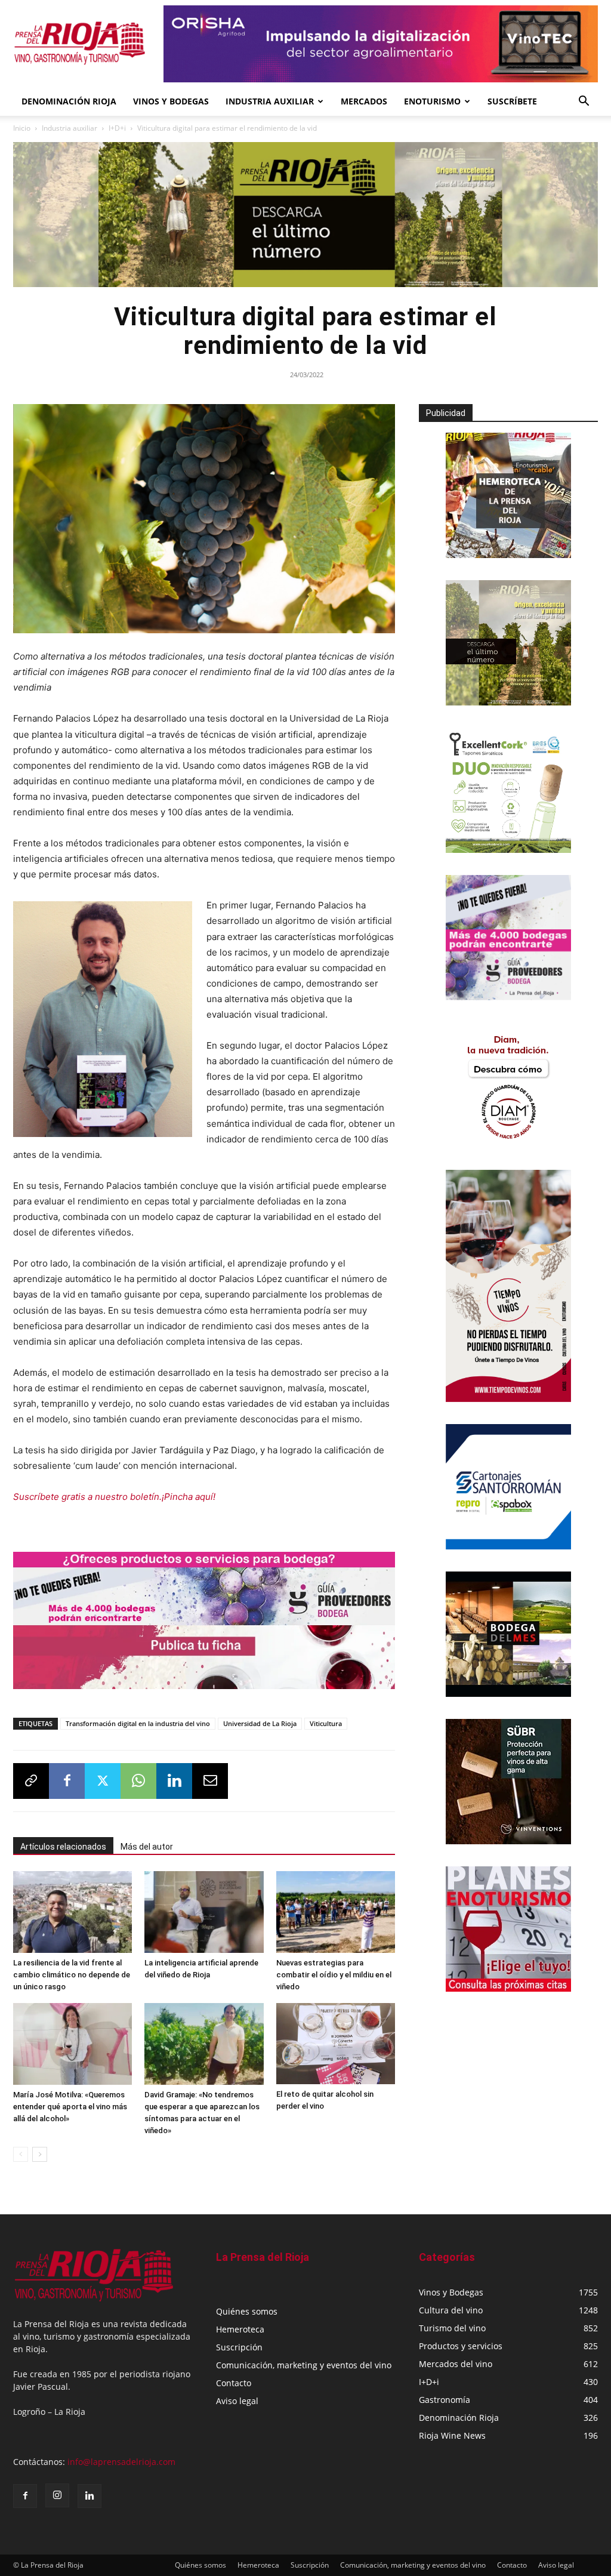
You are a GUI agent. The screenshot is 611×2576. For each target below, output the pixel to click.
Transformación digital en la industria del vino (138, 1723)
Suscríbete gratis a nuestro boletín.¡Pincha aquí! (114, 1497)
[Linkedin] (174, 1781)
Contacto (234, 2383)
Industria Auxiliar (270, 101)
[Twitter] (103, 1781)
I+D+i (117, 128)
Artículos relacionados (63, 1847)
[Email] (210, 1781)
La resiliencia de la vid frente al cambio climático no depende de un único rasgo (72, 1975)
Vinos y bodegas (171, 101)
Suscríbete (512, 101)
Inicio (22, 128)
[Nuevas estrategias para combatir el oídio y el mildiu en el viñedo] (336, 1912)
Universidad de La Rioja (260, 1723)
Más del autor (147, 1847)
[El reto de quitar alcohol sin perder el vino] (336, 2044)
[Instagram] (57, 2495)
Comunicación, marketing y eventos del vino (304, 2365)
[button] (584, 102)
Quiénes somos (247, 2311)
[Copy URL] (31, 1781)
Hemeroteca (240, 2329)
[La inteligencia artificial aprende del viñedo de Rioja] (204, 1912)
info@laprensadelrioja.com (121, 2462)
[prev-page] (21, 2154)
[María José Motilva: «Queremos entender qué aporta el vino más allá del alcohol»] (72, 2044)
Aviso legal (237, 2401)
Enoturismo (432, 101)
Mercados (364, 101)
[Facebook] (67, 1781)
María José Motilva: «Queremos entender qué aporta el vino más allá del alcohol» (70, 2107)
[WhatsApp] (138, 1781)
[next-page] (40, 2154)
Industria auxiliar (70, 128)
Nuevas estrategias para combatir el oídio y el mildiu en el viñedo (334, 1975)
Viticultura (326, 1723)
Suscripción (239, 2347)
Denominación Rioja (69, 101)
